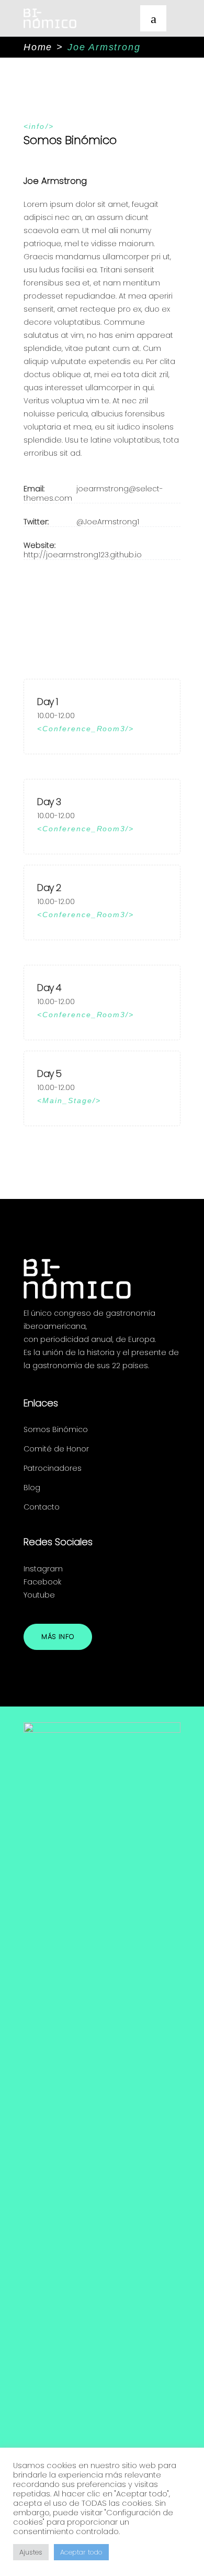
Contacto (42, 1507)
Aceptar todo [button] (81, 2552)
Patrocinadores (53, 1468)
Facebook (42, 1582)
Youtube (39, 1595)
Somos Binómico (56, 1429)
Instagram (43, 1569)
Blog (32, 1488)
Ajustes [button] (31, 2552)
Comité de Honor (56, 1449)
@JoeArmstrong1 (108, 522)
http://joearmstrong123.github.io (83, 555)
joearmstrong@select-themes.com (93, 493)
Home (38, 47)
